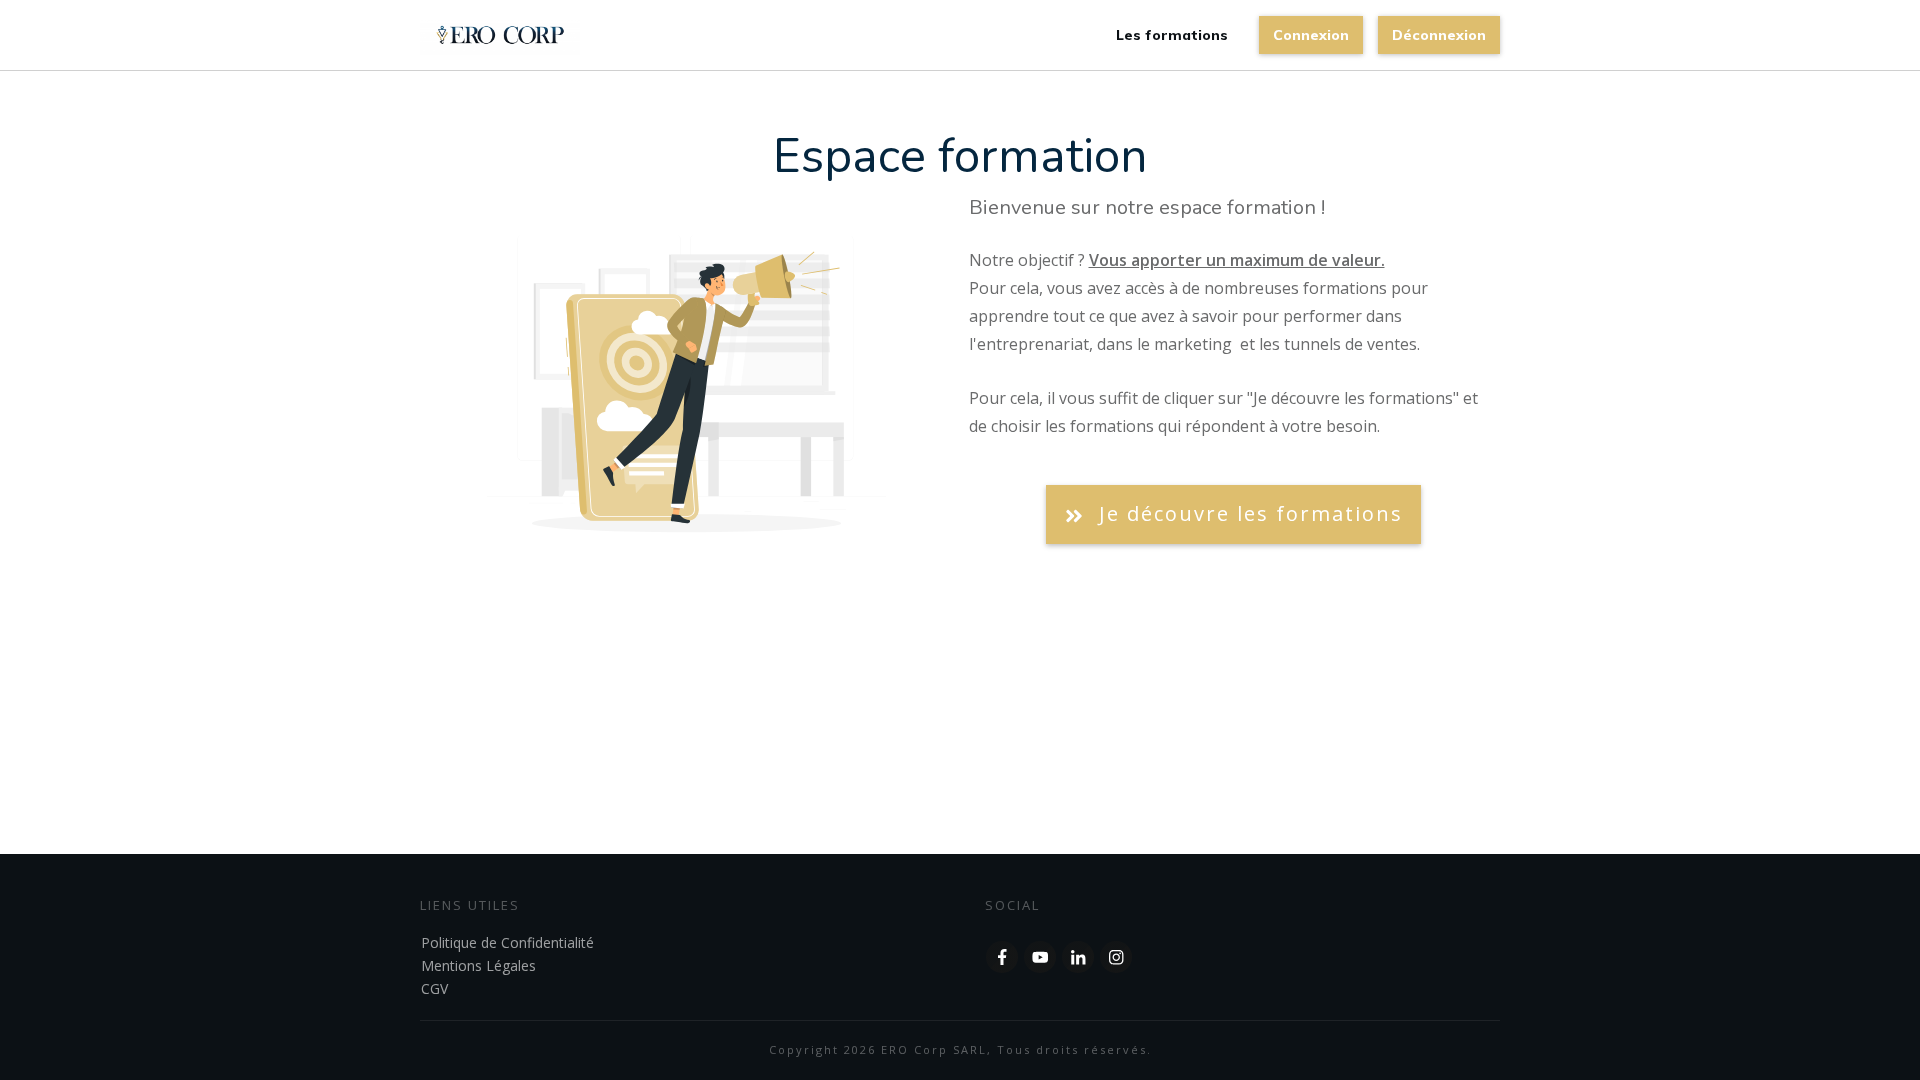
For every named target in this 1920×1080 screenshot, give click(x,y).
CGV (434, 988)
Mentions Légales (478, 965)
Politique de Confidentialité (507, 942)
